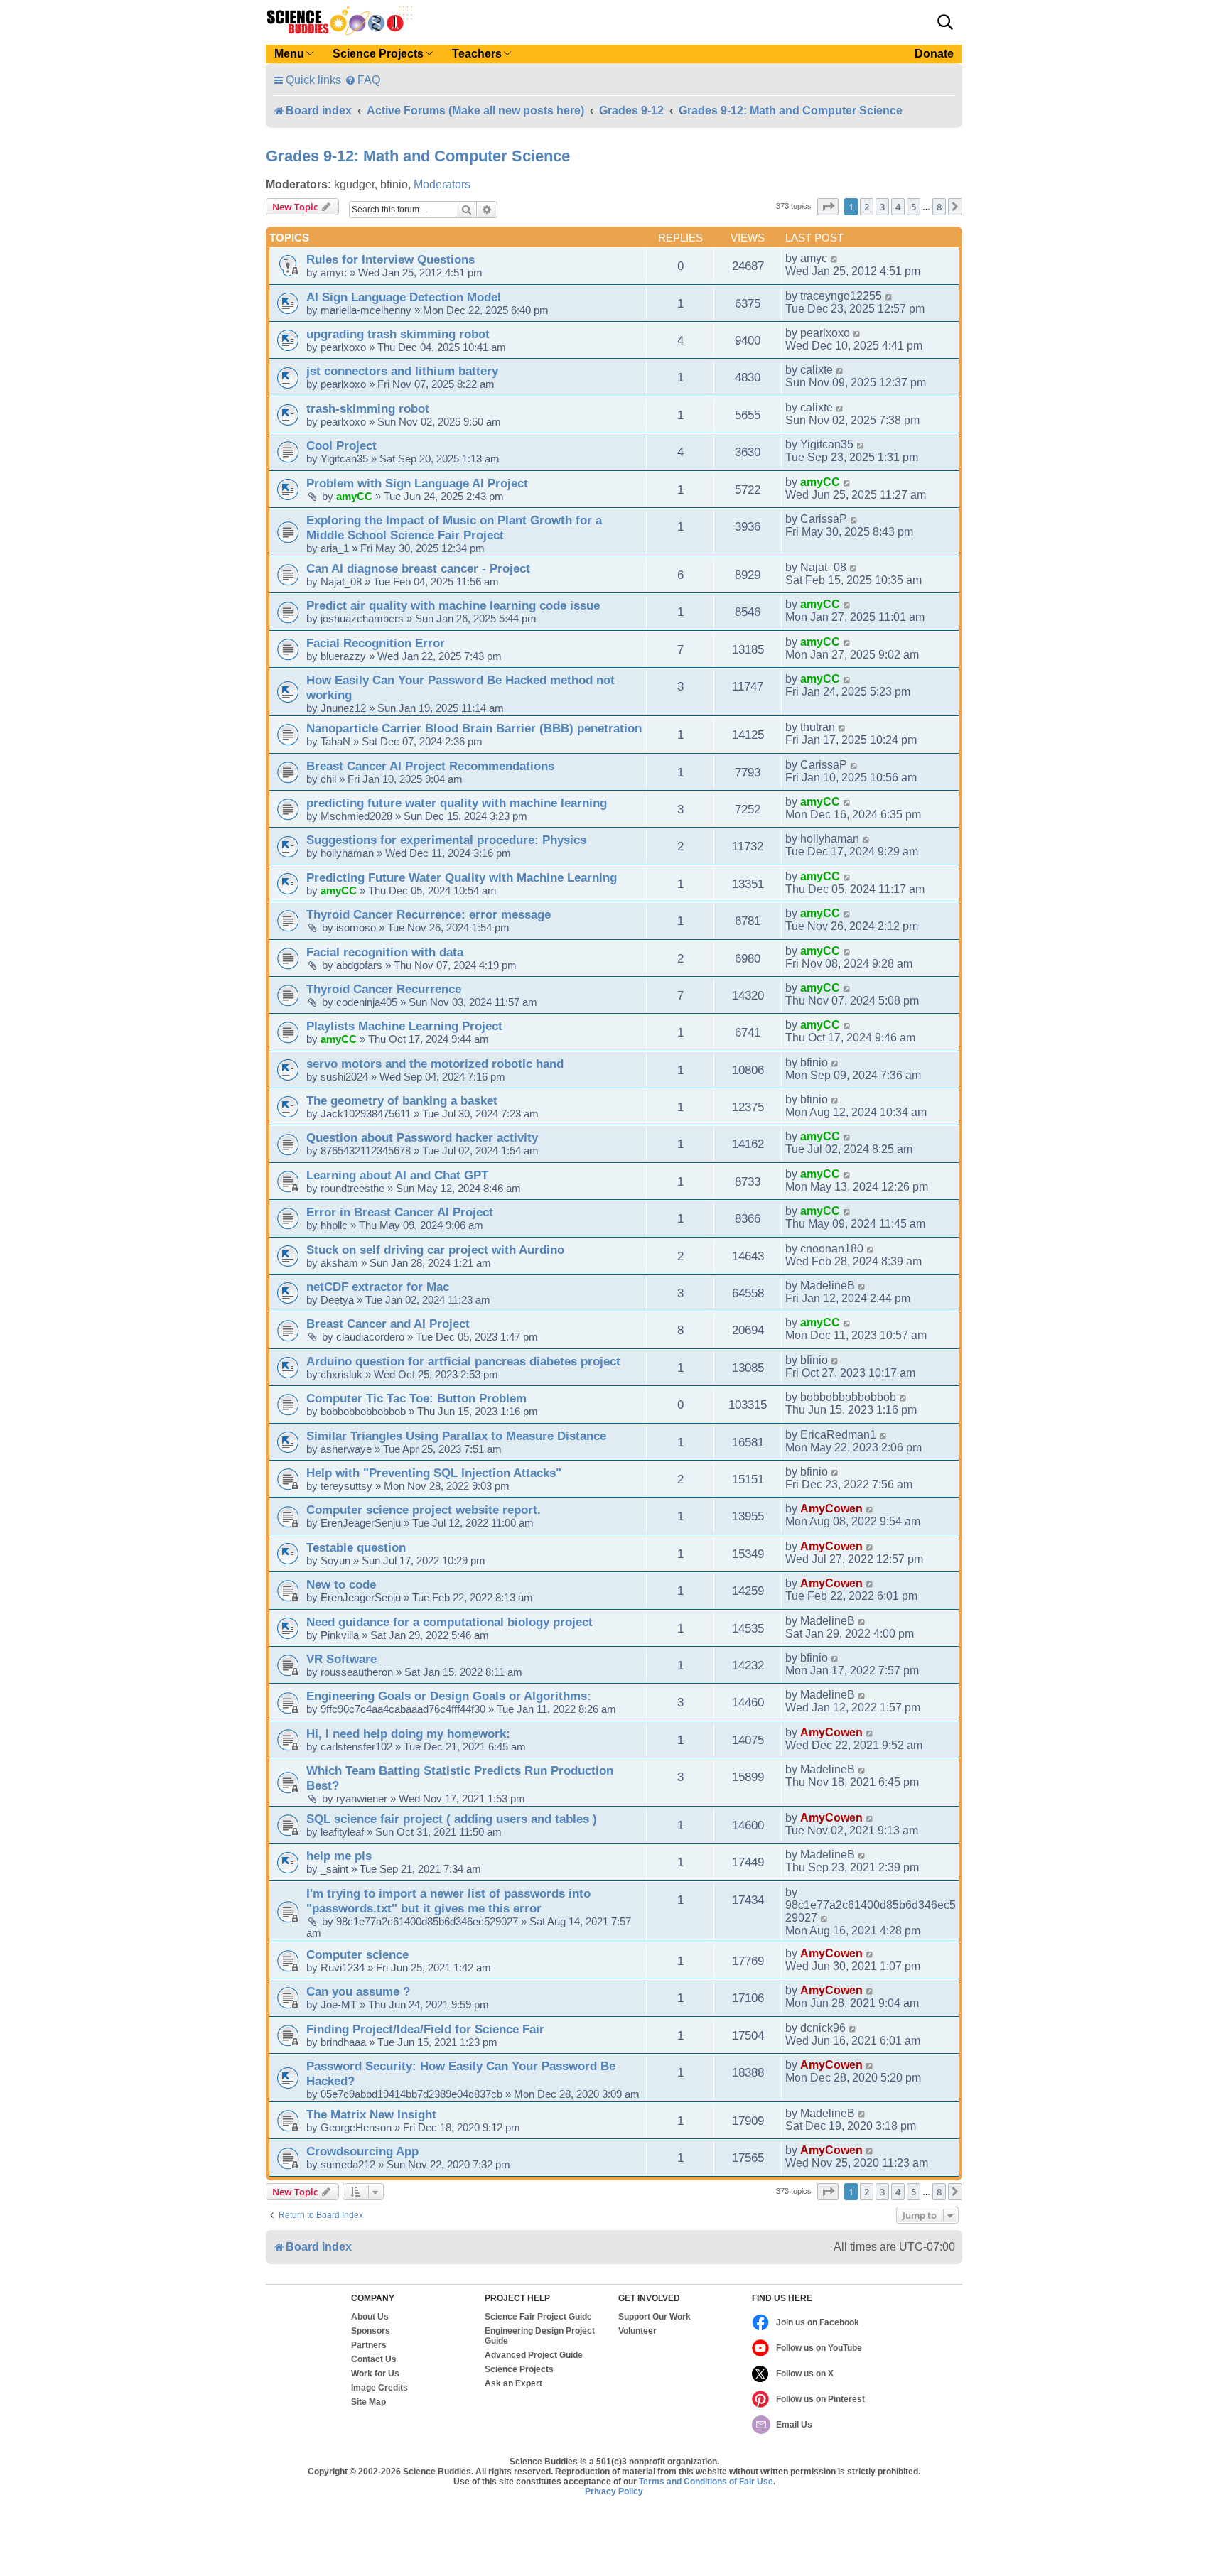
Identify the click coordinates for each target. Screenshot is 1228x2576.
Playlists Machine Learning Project (404, 1026)
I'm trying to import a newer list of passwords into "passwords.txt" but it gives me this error (448, 1901)
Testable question (356, 1547)
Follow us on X (805, 2374)
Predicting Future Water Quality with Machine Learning (462, 877)
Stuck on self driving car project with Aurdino (435, 1250)
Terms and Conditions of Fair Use (706, 2482)
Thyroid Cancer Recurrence (384, 989)
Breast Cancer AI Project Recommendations (430, 766)
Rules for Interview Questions (391, 259)
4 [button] (898, 207)
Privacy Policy (614, 2491)
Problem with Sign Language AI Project (417, 483)
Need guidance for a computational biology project (449, 1622)
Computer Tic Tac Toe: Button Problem (416, 1398)
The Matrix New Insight (371, 2114)
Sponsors (371, 2331)
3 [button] (882, 207)
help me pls (339, 1856)
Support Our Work (655, 2317)
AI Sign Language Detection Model (404, 297)
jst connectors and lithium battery (402, 371)
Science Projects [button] (378, 54)
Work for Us (375, 2374)
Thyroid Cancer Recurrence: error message (429, 914)
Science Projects (519, 2369)
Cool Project (341, 445)
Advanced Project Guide (534, 2355)
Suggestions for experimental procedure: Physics (446, 840)
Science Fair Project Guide (538, 2317)
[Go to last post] (835, 259)
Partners (369, 2345)
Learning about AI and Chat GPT (397, 1175)
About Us (370, 2317)
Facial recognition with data (385, 952)
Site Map (368, 2402)
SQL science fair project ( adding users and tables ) (452, 1819)
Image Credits (379, 2388)
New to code (341, 1584)
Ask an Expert (513, 2383)
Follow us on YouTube (819, 2348)
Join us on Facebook (818, 2322)
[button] (945, 22)
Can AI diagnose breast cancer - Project (418, 568)
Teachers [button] (477, 54)
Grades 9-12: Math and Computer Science (418, 156)
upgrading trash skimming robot (398, 334)
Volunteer (637, 2331)
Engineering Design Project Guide (540, 2336)
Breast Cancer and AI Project (388, 1324)
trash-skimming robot (368, 408)
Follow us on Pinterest (820, 2399)
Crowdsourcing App (362, 2151)
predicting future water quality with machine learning (457, 803)
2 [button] (867, 207)
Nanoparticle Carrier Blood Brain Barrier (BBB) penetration (474, 728)
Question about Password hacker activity (422, 1137)
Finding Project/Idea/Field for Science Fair (425, 2029)
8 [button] (939, 207)
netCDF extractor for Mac (378, 1287)
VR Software (341, 1659)
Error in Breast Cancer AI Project (400, 1212)
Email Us (794, 2425)
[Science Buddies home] (340, 21)
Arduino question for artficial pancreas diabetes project (463, 1361)
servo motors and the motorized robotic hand (435, 1064)
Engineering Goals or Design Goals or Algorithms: (449, 1696)
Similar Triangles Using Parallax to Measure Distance (456, 1436)
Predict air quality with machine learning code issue (453, 605)
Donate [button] (934, 54)
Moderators (442, 184)
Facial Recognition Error (376, 643)
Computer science (357, 1954)
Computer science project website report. (424, 1510)
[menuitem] (362, 80)
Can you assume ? (358, 1991)
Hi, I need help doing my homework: (408, 1733)
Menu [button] (289, 54)
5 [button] (914, 207)
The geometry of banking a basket (402, 1100)
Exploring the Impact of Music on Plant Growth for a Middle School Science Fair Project (454, 527)
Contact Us (374, 2359)
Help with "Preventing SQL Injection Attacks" (434, 1473)
